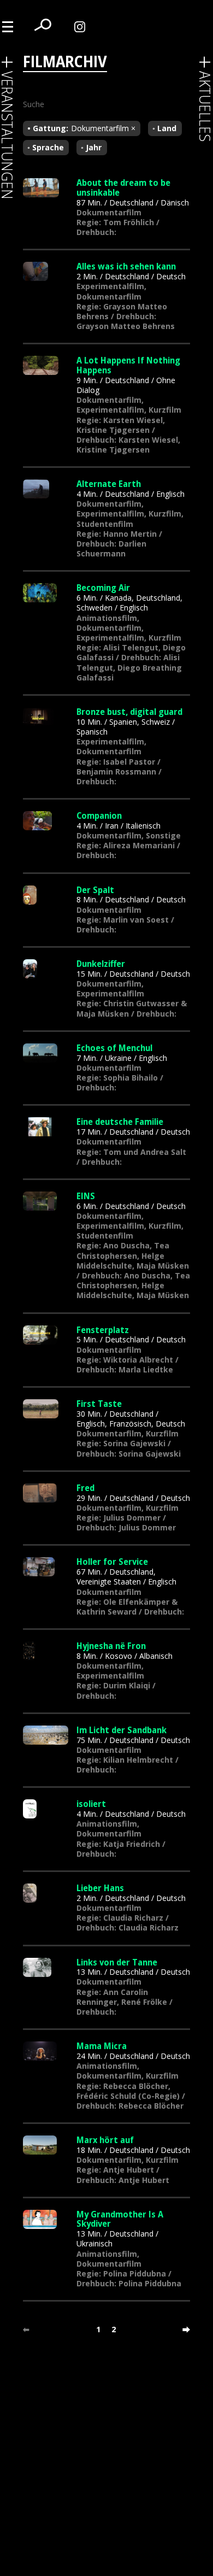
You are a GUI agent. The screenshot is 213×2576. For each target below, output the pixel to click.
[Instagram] (82, 26)
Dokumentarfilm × (103, 128)
